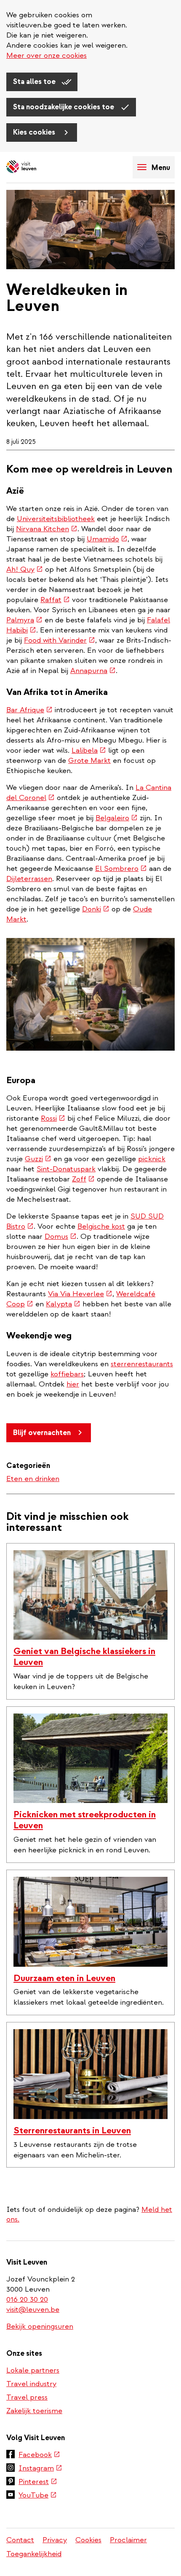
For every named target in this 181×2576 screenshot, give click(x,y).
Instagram (40, 2469)
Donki (96, 909)
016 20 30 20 (28, 2299)
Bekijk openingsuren (40, 2326)
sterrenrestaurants (142, 1364)
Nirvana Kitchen (47, 529)
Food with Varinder (60, 640)
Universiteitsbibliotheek (56, 519)
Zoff (83, 1179)
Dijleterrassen (29, 879)
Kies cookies (35, 132)
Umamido (107, 539)
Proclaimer (128, 2540)
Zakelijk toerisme (34, 2411)
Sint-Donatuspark (66, 1169)
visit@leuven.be (33, 2310)
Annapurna (93, 671)
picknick (152, 1159)
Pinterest (38, 2482)
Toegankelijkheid (34, 2554)
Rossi (53, 1118)
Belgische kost (101, 1226)
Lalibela (89, 750)
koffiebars (67, 1374)
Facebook (39, 2455)
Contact (20, 2540)
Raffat (55, 600)
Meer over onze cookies (47, 55)
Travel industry (31, 2384)
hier (73, 1384)
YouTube (38, 2496)
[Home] (36, 167)
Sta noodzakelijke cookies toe (64, 107)
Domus (61, 1237)
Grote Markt (89, 761)
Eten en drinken (33, 1479)
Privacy (55, 2540)
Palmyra (24, 620)
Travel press (27, 2397)
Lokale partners (33, 2370)
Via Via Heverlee (80, 1294)
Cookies (88, 2540)
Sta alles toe (35, 82)
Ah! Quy (25, 569)
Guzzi (38, 1159)
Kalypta (63, 1304)
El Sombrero (121, 869)
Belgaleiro (117, 818)
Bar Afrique (29, 710)
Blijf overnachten (42, 1433)
